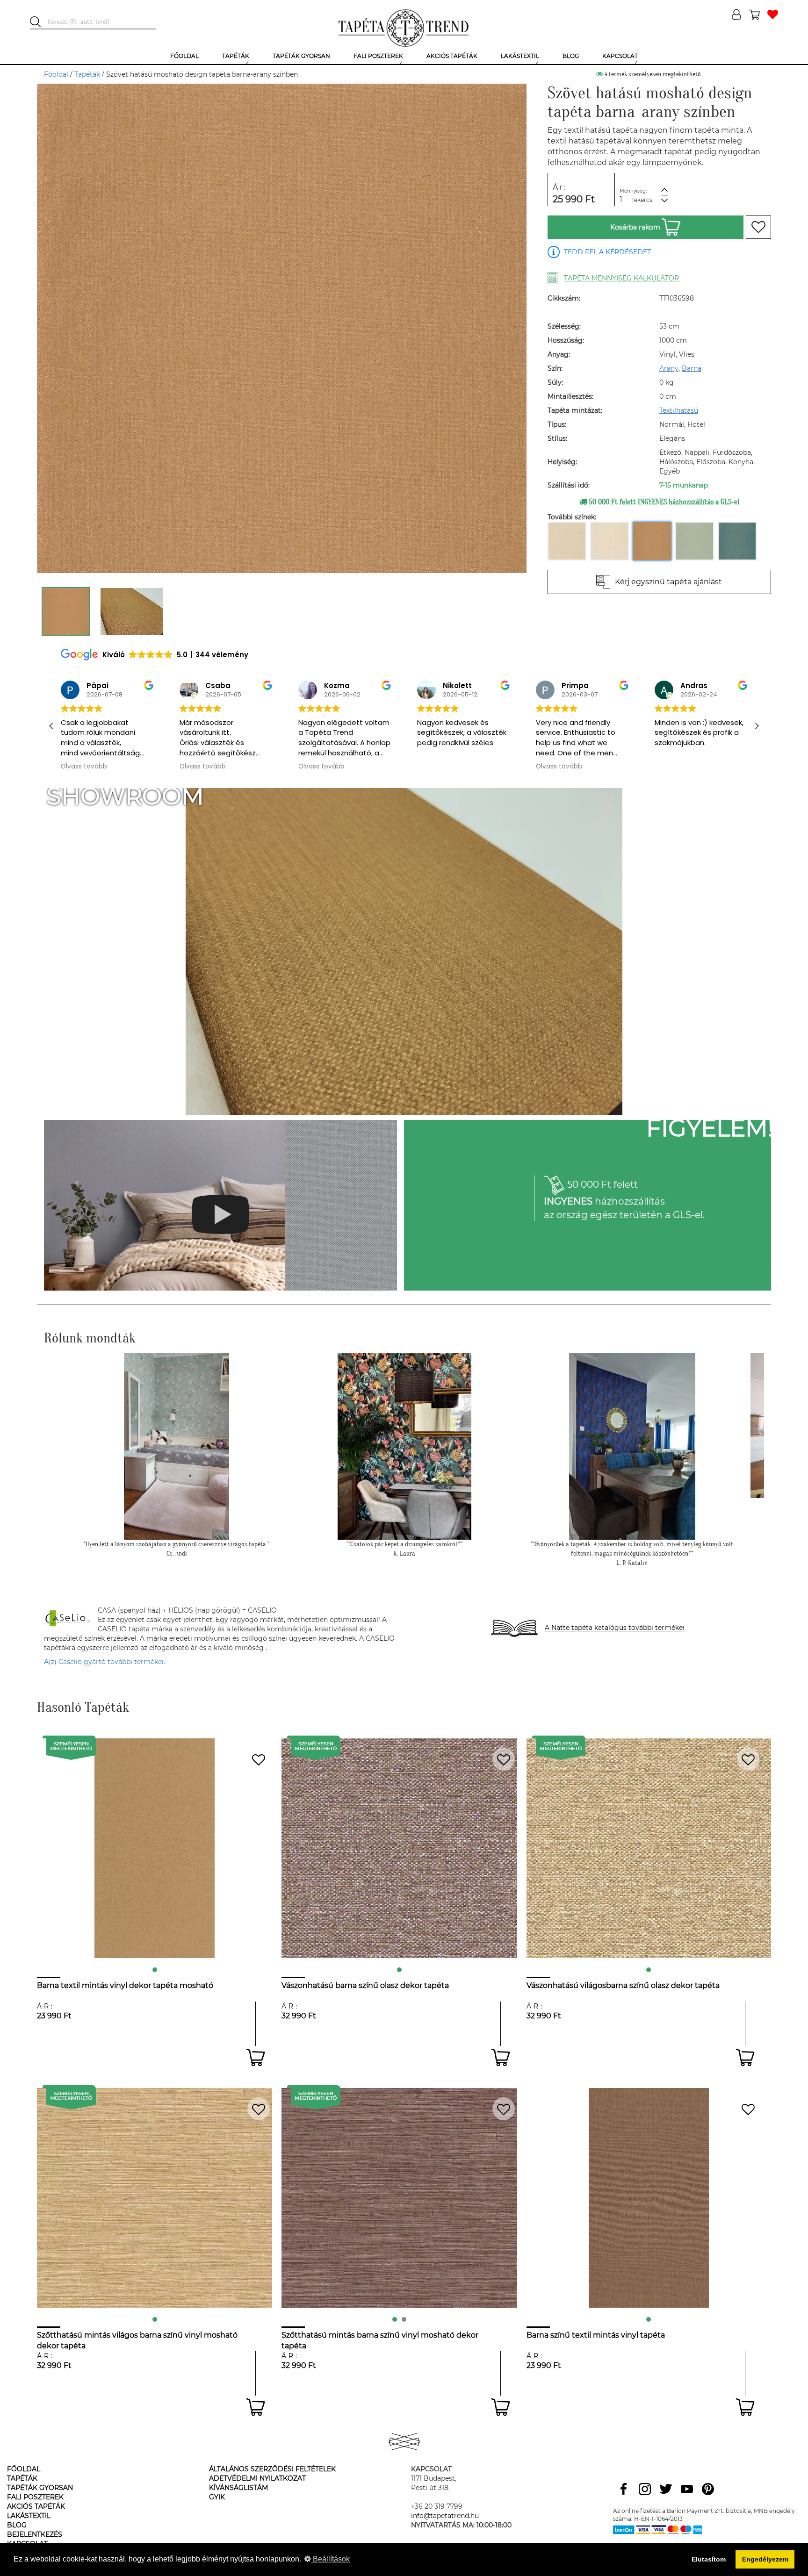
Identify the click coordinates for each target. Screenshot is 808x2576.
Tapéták (87, 74)
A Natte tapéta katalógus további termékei (615, 1628)
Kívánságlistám (238, 2488)
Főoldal (56, 74)
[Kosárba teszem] (256, 2057)
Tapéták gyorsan (40, 2488)
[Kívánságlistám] (773, 15)
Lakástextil (29, 2516)
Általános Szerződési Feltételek (272, 2469)
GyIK (217, 2497)
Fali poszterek (35, 2497)
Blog (17, 2525)
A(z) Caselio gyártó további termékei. (105, 1662)
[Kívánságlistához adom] (758, 227)
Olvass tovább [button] (84, 767)
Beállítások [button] (330, 2559)
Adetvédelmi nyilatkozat (257, 2478)
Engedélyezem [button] (765, 2559)
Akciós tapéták (36, 2506)
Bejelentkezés (35, 2534)
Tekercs (642, 200)
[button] (757, 726)
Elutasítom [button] (709, 2559)
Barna (692, 368)
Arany (669, 368)
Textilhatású (679, 410)
